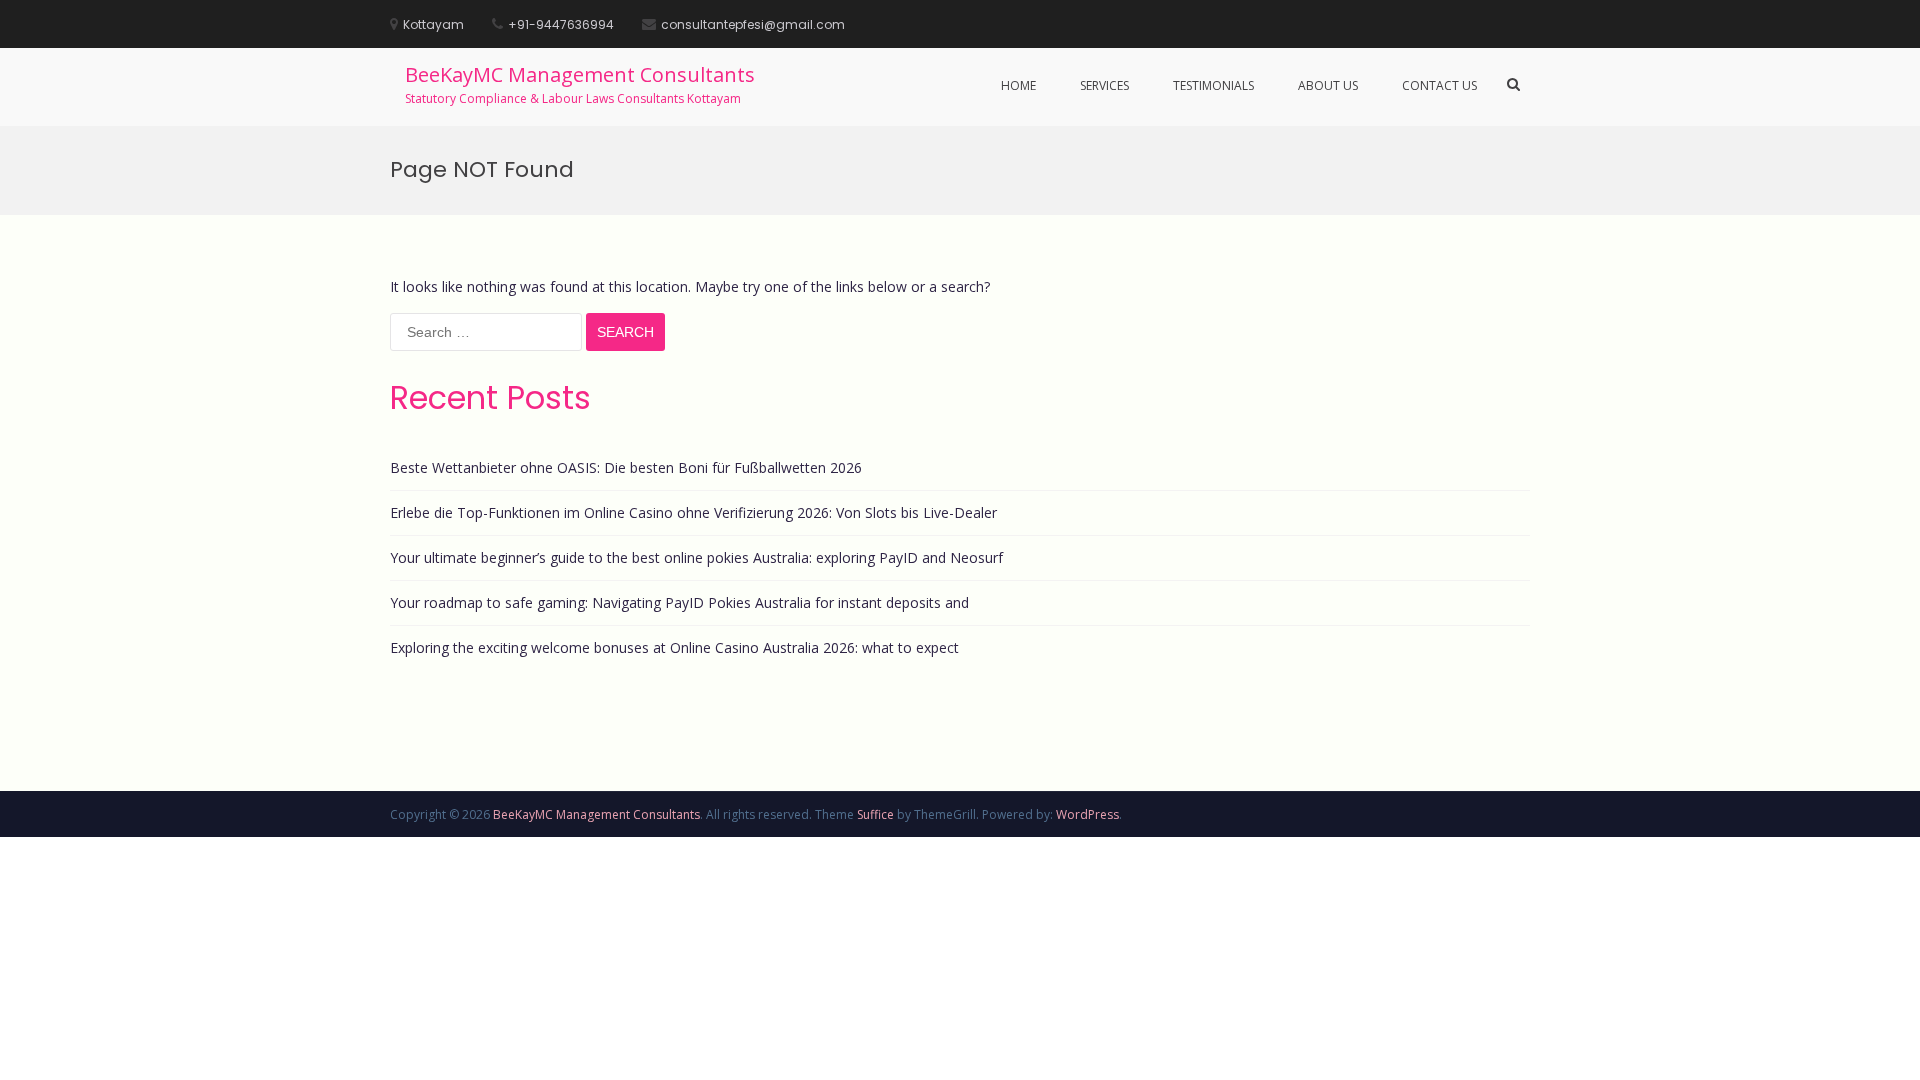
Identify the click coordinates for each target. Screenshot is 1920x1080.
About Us (1328, 85)
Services (1104, 85)
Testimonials (1213, 85)
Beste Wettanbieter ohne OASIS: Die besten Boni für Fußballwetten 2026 (626, 467)
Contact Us (1439, 85)
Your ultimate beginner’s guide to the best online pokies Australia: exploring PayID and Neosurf (696, 557)
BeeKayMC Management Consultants (580, 74)
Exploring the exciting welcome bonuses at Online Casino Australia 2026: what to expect (674, 647)
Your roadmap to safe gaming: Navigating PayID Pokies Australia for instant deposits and (679, 602)
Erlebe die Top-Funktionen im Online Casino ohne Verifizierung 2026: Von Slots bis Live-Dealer (693, 512)
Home (1018, 85)
